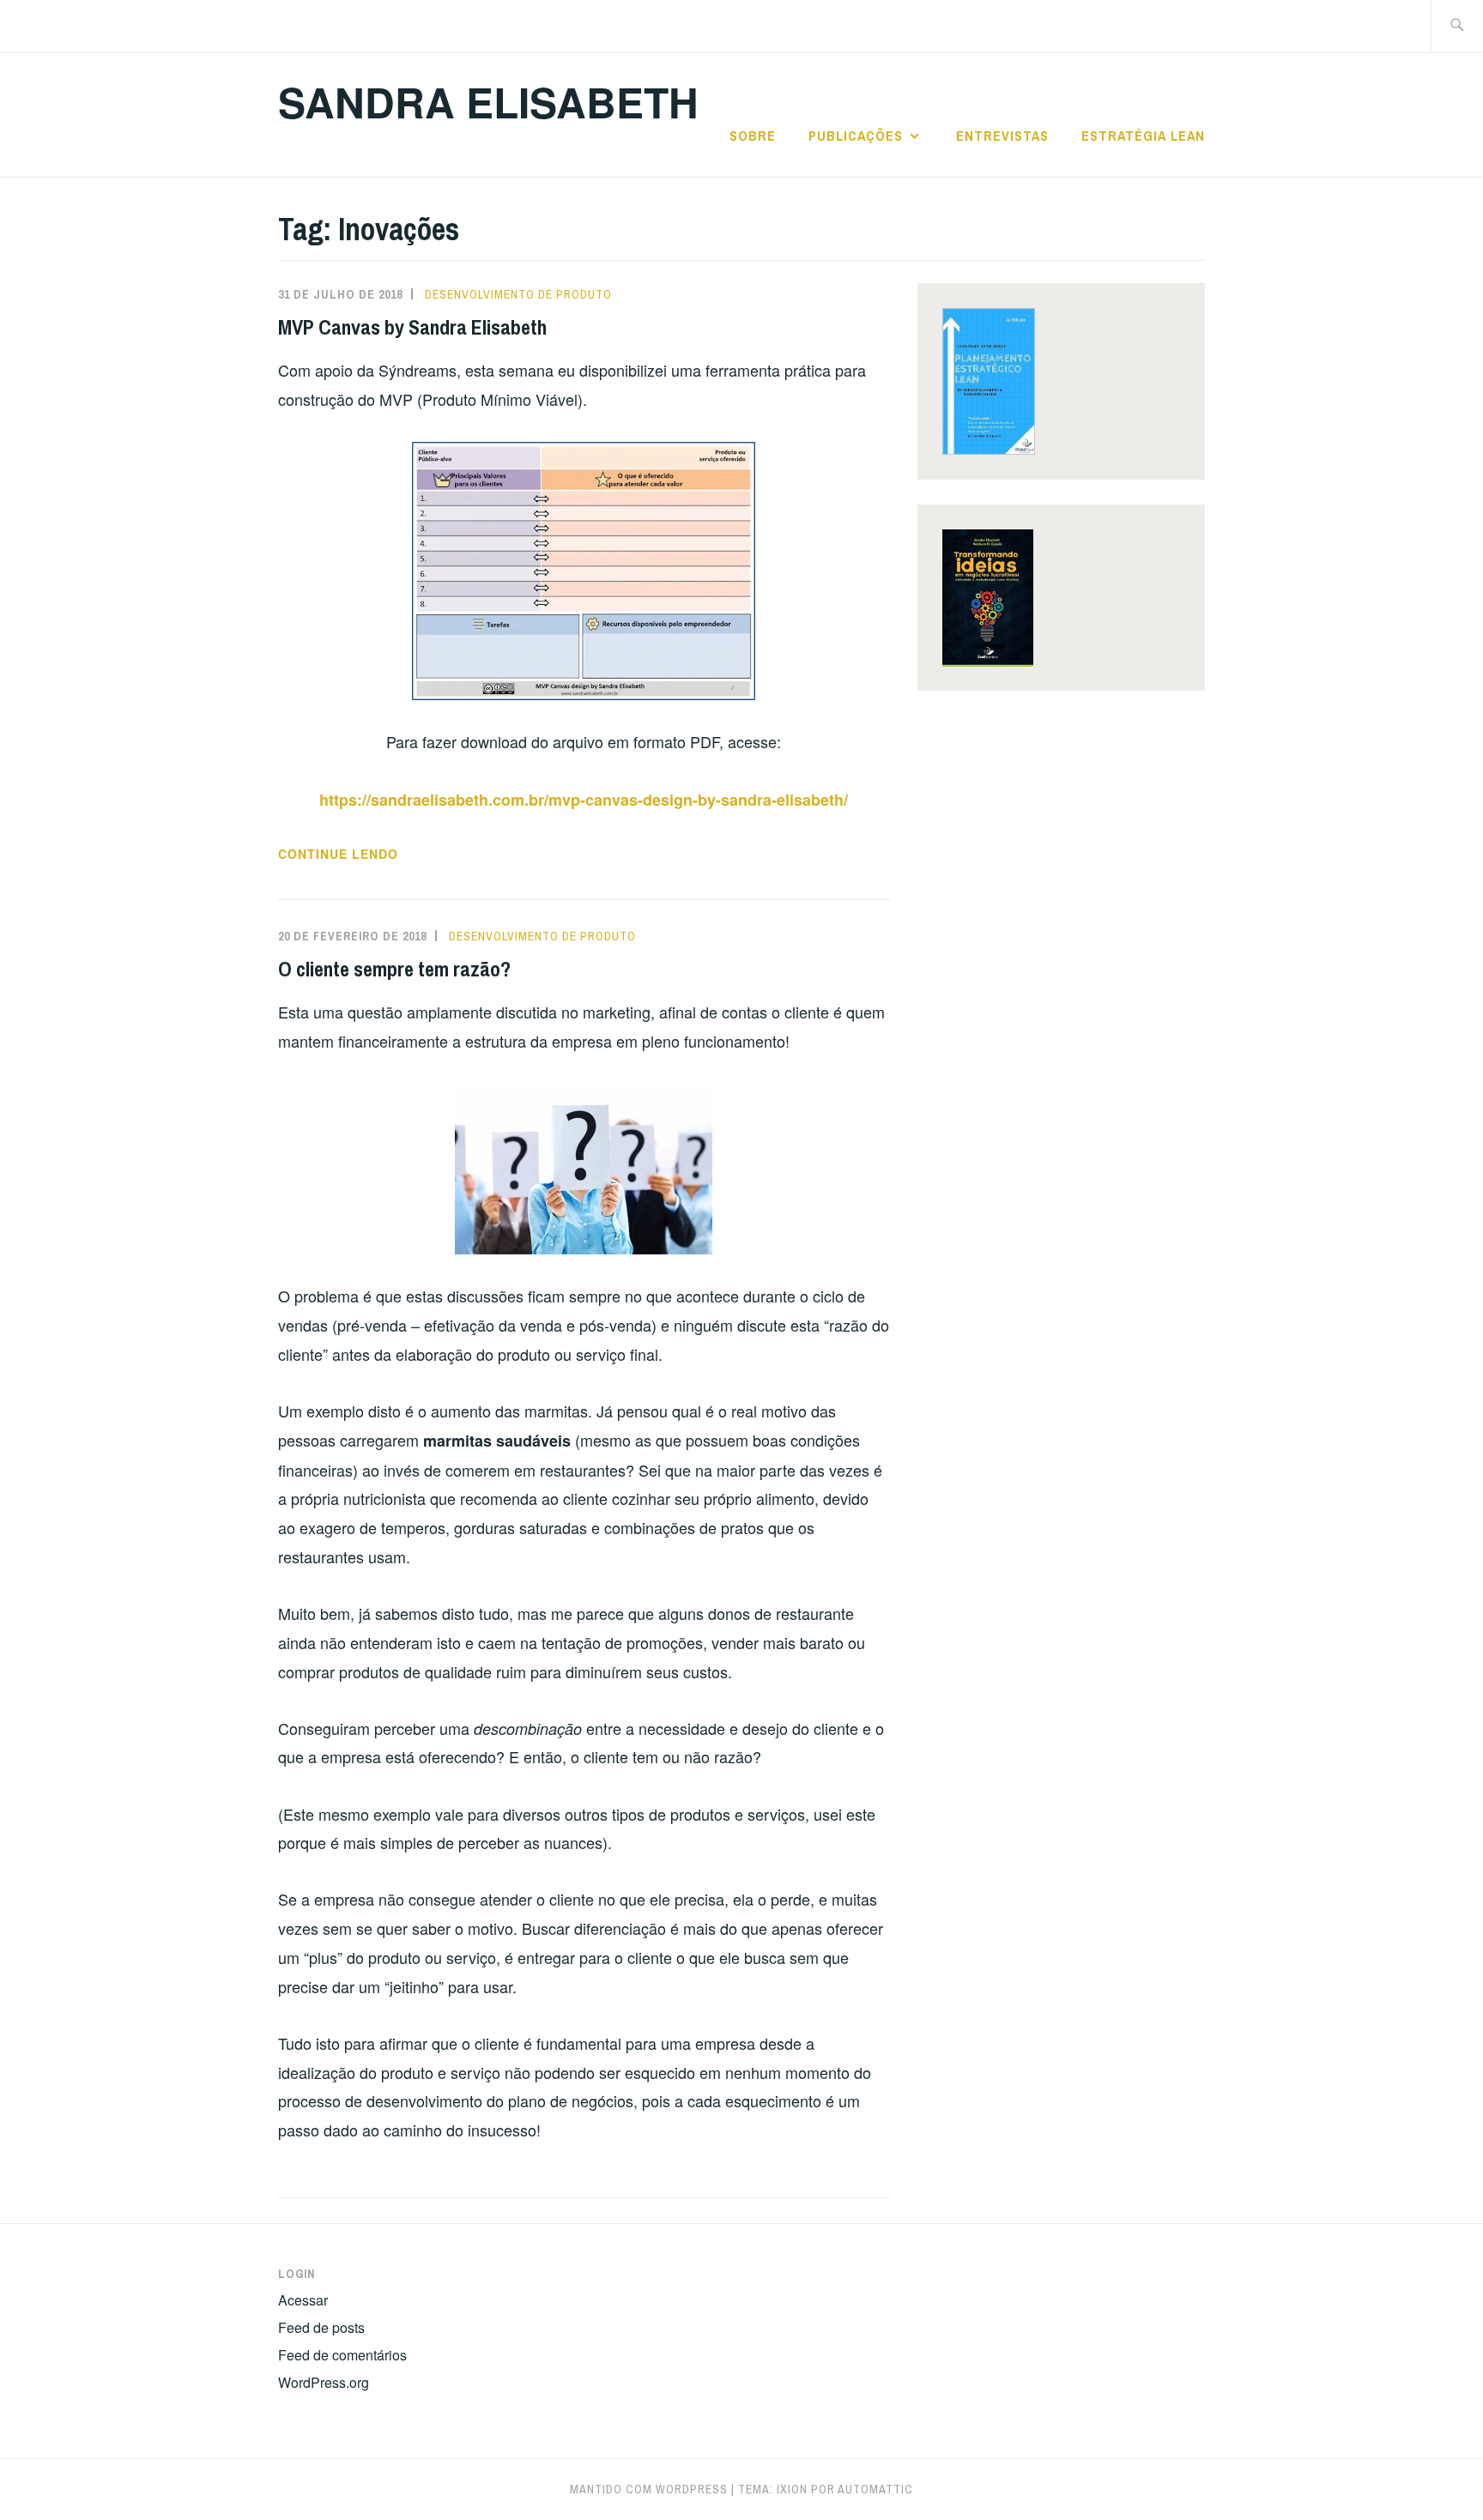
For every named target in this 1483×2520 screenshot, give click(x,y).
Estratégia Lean (1143, 136)
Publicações (856, 136)
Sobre (753, 136)
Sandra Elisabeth (488, 102)
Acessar (303, 2300)
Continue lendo (381, 855)
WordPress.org (324, 2382)
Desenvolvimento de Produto (518, 294)
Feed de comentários (342, 2355)
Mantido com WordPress (649, 2489)
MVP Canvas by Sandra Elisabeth (412, 327)
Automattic (875, 2489)
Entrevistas (1002, 136)
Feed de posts (321, 2327)
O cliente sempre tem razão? (394, 969)
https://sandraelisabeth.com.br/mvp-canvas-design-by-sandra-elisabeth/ (584, 800)
